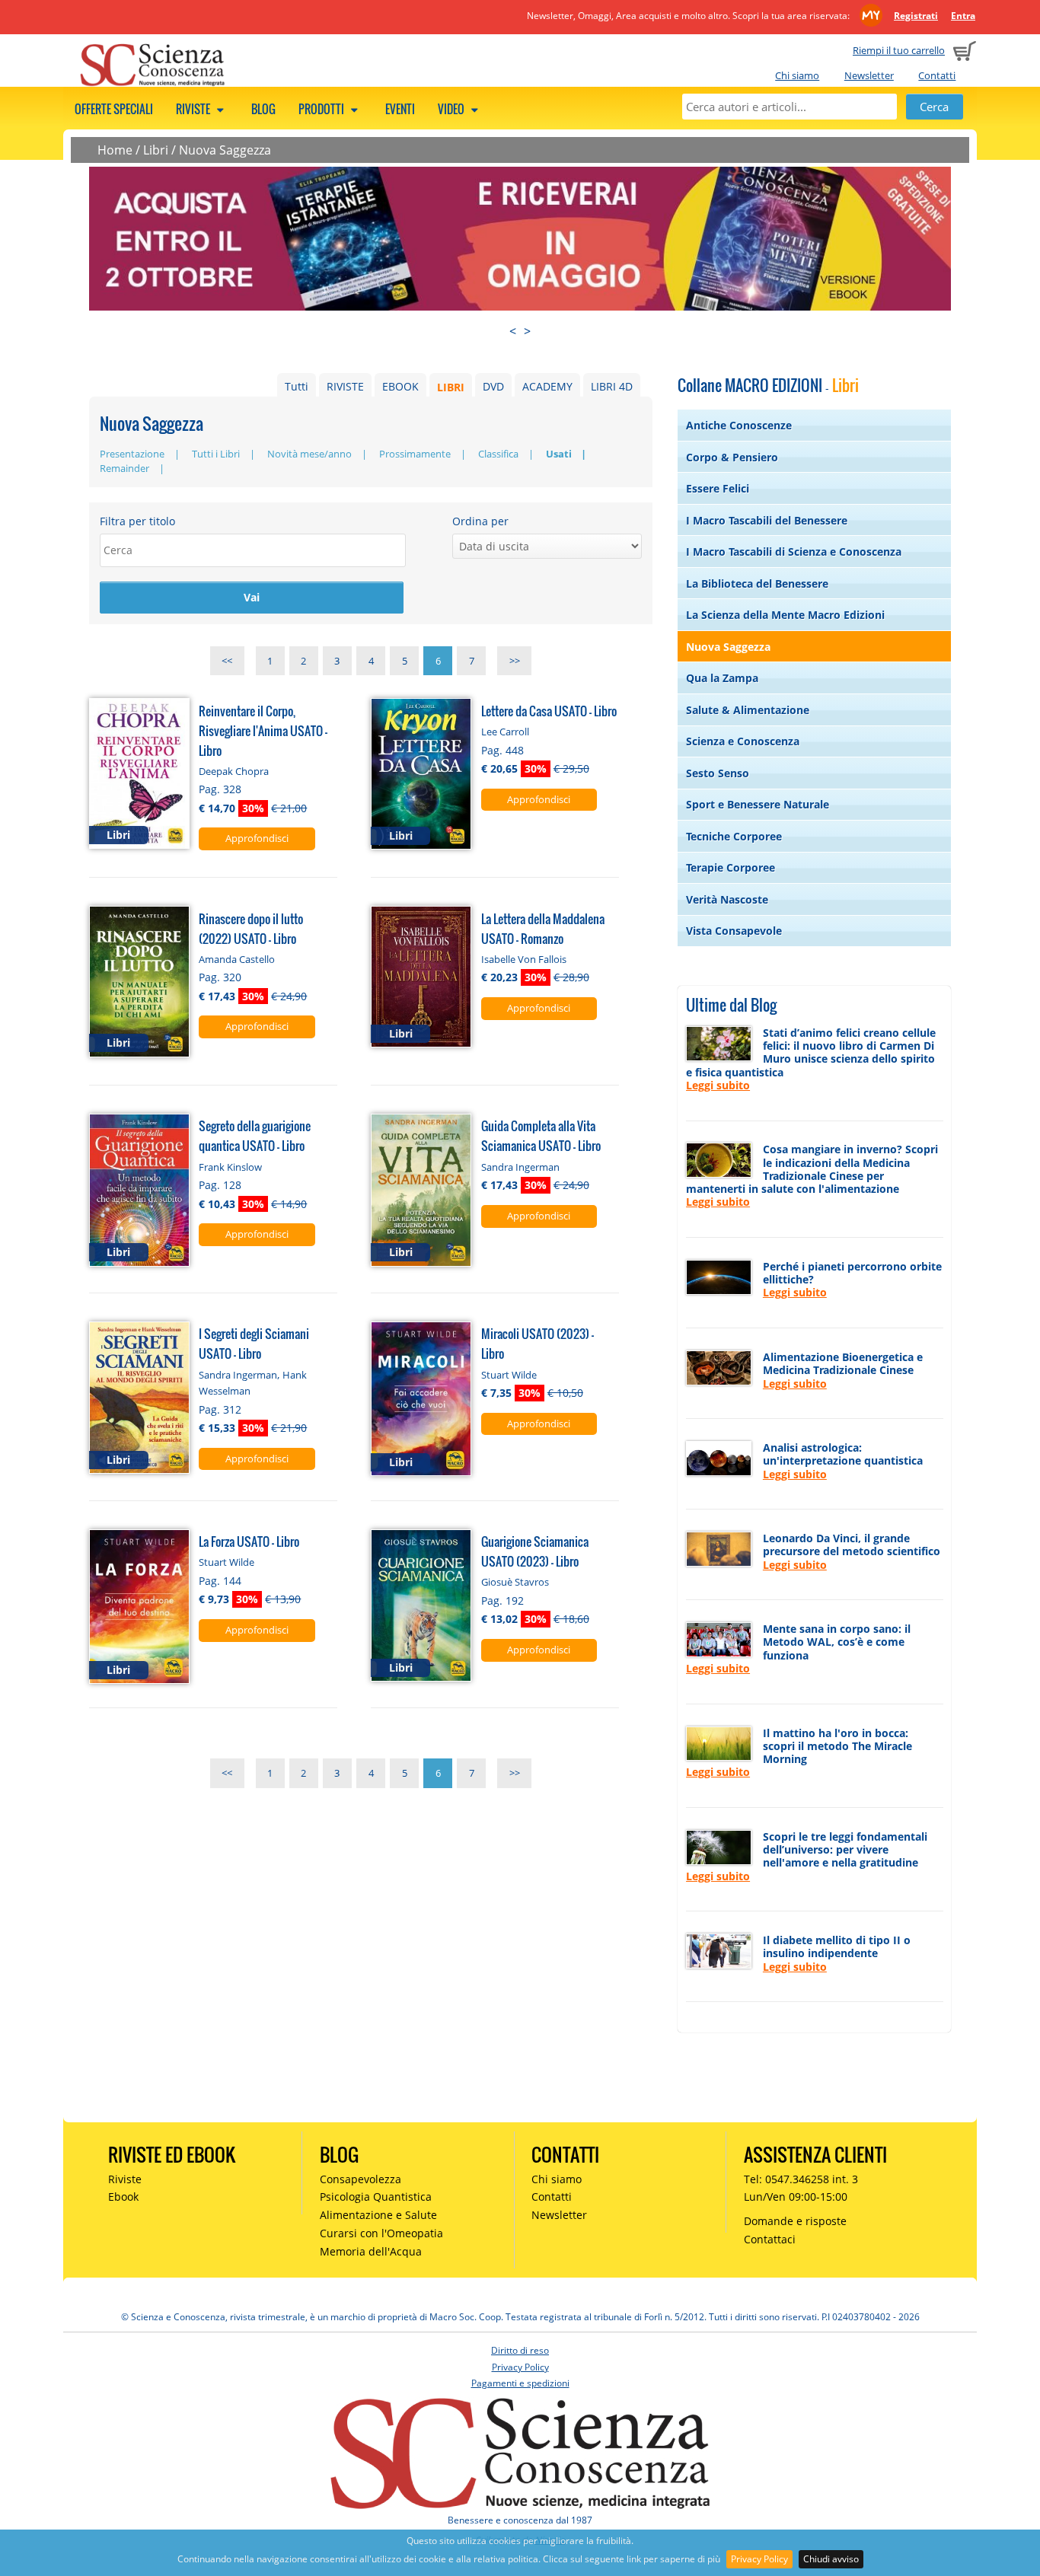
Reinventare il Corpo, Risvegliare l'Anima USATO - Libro (263, 730)
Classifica (498, 454)
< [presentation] (513, 331)
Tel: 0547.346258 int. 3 (801, 2179)
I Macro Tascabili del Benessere (767, 520)
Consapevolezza (360, 2179)
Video (452, 109)
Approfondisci (257, 838)
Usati (559, 454)
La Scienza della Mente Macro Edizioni (785, 615)
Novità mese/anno (309, 454)
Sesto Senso (718, 773)
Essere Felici (718, 488)
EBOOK (400, 386)
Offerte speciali (114, 109)
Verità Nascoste (727, 899)
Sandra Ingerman (520, 1167)
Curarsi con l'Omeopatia (381, 2233)
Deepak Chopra (234, 771)
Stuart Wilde (509, 1375)
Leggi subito (718, 1085)
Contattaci (770, 2239)
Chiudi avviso (831, 2559)
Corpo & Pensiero (732, 457)
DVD (493, 386)
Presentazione (132, 454)
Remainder (124, 468)
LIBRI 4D (612, 386)
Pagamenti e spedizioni (520, 2383)
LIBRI (451, 386)
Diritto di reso (520, 2350)
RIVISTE (345, 386)
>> (515, 661)
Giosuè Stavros (515, 1582)
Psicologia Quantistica (376, 2197)
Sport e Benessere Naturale (758, 804)
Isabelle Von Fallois (524, 959)
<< (227, 661)
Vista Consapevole (734, 931)
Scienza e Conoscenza (743, 741)
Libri (156, 150)
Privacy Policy (759, 2559)
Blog (263, 109)
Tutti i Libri (216, 454)
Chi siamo (797, 75)
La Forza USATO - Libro (249, 1541)
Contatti (937, 75)
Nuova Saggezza (225, 150)
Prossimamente (415, 454)
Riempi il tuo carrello (899, 50)
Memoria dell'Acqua (371, 2251)
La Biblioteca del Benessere (757, 583)
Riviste (194, 109)
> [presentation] (527, 331)
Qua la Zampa (722, 678)
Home (115, 150)
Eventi (400, 109)
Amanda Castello (237, 959)
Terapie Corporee (731, 867)
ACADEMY (547, 386)
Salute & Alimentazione (748, 710)
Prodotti (322, 109)
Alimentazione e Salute (378, 2215)
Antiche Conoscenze (739, 425)
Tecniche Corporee (734, 836)
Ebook (123, 2197)
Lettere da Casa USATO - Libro (549, 711)
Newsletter (869, 75)
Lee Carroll (505, 732)
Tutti (297, 386)
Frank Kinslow (230, 1167)
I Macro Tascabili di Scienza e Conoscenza (794, 552)
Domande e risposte (795, 2221)
